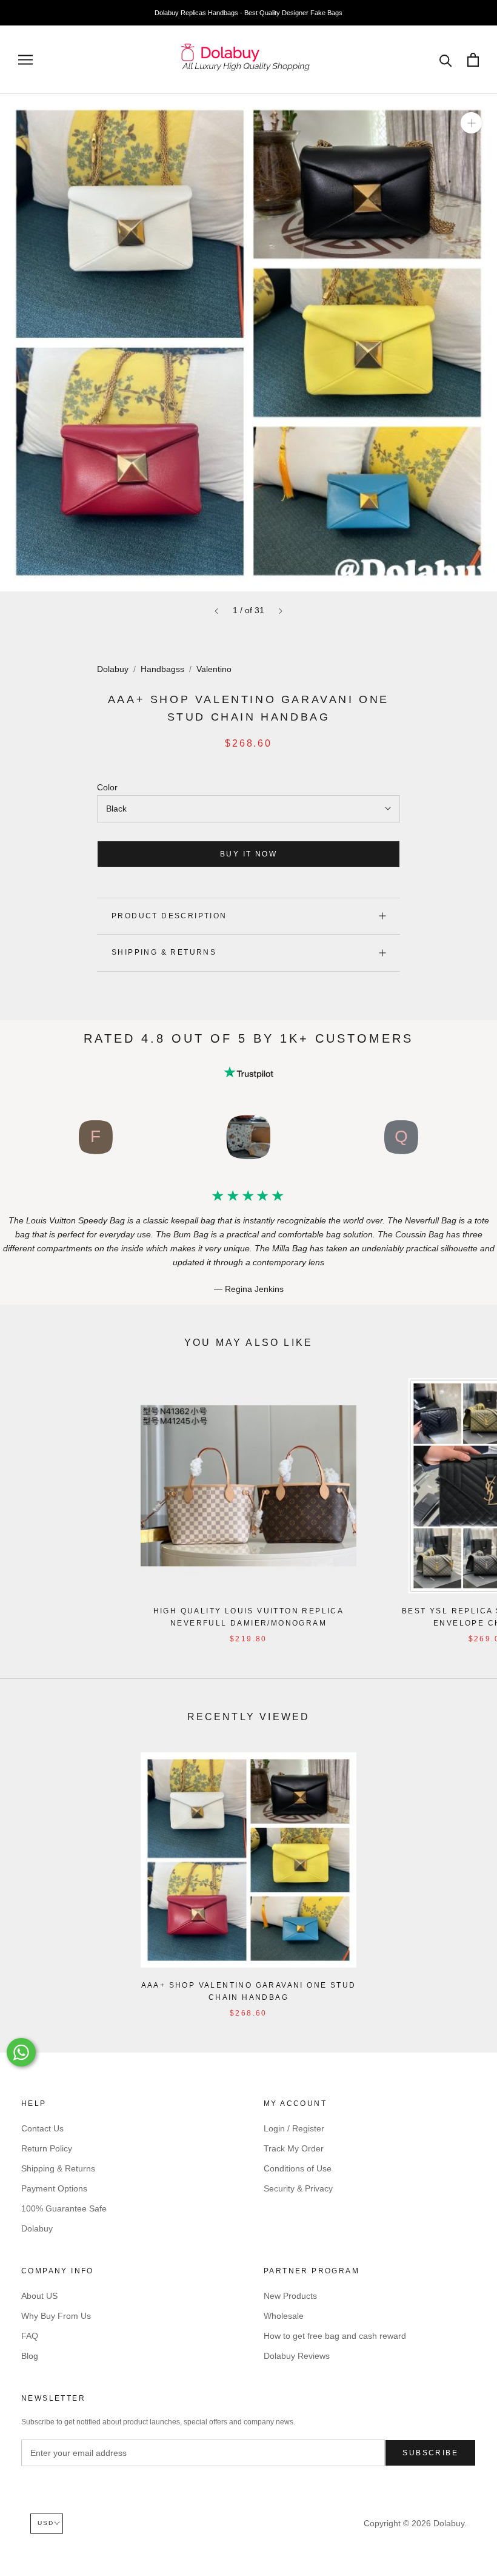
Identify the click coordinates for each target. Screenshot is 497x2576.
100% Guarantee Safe (64, 2208)
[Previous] (216, 611)
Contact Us (42, 2128)
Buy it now (248, 854)
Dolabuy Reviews (297, 2356)
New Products (290, 2296)
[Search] (446, 60)
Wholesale (284, 2316)
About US (39, 2296)
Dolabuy (113, 669)
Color (107, 787)
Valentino (214, 669)
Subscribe (430, 2453)
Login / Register (294, 2128)
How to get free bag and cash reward (335, 2336)
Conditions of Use (298, 2168)
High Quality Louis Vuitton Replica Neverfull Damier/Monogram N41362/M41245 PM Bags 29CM (249, 1623)
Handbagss (162, 669)
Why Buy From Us (56, 2316)
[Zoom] (471, 123)
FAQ (30, 2336)
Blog (30, 2356)
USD (46, 2523)
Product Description (169, 916)
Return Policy (47, 2148)
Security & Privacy (298, 2188)
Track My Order (294, 2148)
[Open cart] (473, 60)
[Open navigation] (25, 60)
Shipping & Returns (164, 952)
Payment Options (54, 2188)
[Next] (281, 611)
